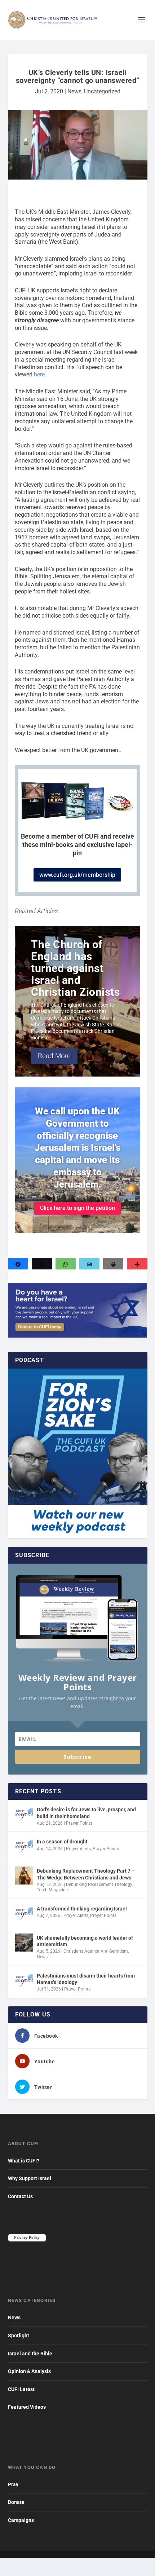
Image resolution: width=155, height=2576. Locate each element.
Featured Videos (27, 2407)
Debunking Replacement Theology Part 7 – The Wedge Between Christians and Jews (86, 1874)
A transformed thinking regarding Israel (82, 1909)
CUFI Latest (21, 2389)
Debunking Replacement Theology (99, 1884)
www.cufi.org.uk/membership (77, 875)
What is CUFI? (24, 2161)
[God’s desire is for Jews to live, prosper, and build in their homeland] (24, 1814)
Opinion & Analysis (29, 2371)
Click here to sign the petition (77, 1208)
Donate (16, 2502)
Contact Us (20, 2196)
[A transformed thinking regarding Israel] (24, 1913)
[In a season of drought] (24, 1846)
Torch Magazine (52, 1890)
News (74, 91)
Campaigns (21, 2520)
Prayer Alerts (78, 1849)
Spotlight (19, 2336)
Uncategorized (102, 91)
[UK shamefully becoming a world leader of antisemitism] (24, 1943)
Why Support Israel (30, 2178)
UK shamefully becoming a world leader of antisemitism (85, 1941)
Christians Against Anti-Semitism (96, 1951)
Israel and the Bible (30, 2354)
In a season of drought (62, 1842)
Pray (13, 2484)
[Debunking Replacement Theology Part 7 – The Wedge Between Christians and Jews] (24, 1875)
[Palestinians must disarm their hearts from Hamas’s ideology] (24, 1980)
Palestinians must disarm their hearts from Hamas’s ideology (86, 1979)
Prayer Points (79, 1823)
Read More (54, 1056)
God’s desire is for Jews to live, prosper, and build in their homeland (86, 1813)
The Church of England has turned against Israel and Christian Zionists (75, 968)
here (39, 374)
